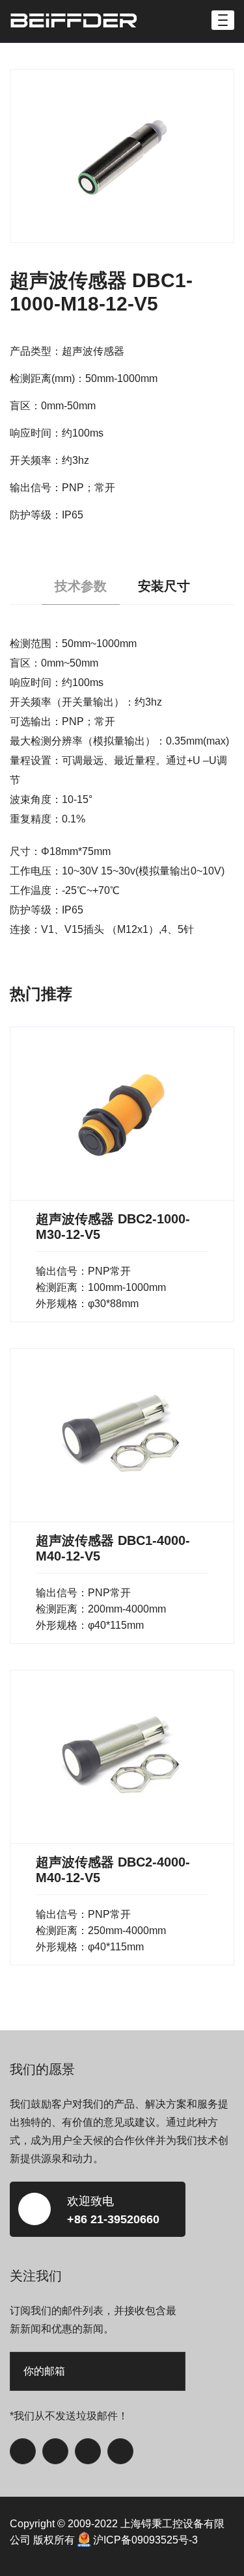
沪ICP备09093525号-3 (145, 2540)
